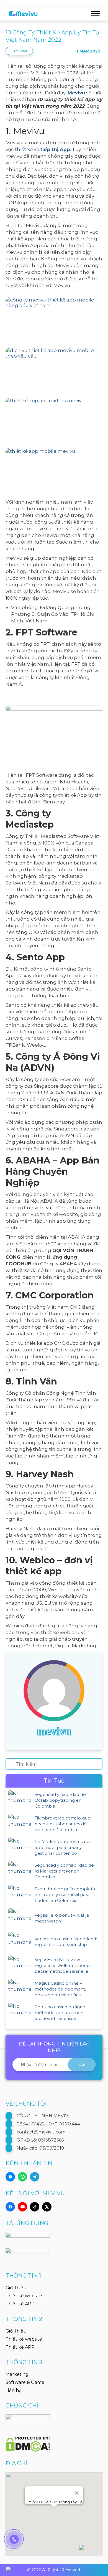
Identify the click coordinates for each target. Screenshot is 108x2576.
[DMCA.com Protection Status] (28, 2441)
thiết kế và (43, 149)
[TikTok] (35, 2207)
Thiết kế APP (20, 2304)
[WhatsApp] (22, 2177)
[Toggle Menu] (95, 13)
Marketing (17, 2374)
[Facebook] (10, 2207)
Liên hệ (14, 2390)
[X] (47, 2207)
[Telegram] (35, 2177)
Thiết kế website (24, 2296)
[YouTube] (22, 2207)
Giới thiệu (16, 2288)
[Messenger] (10, 2177)
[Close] (77, 2493)
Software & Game (25, 2382)
